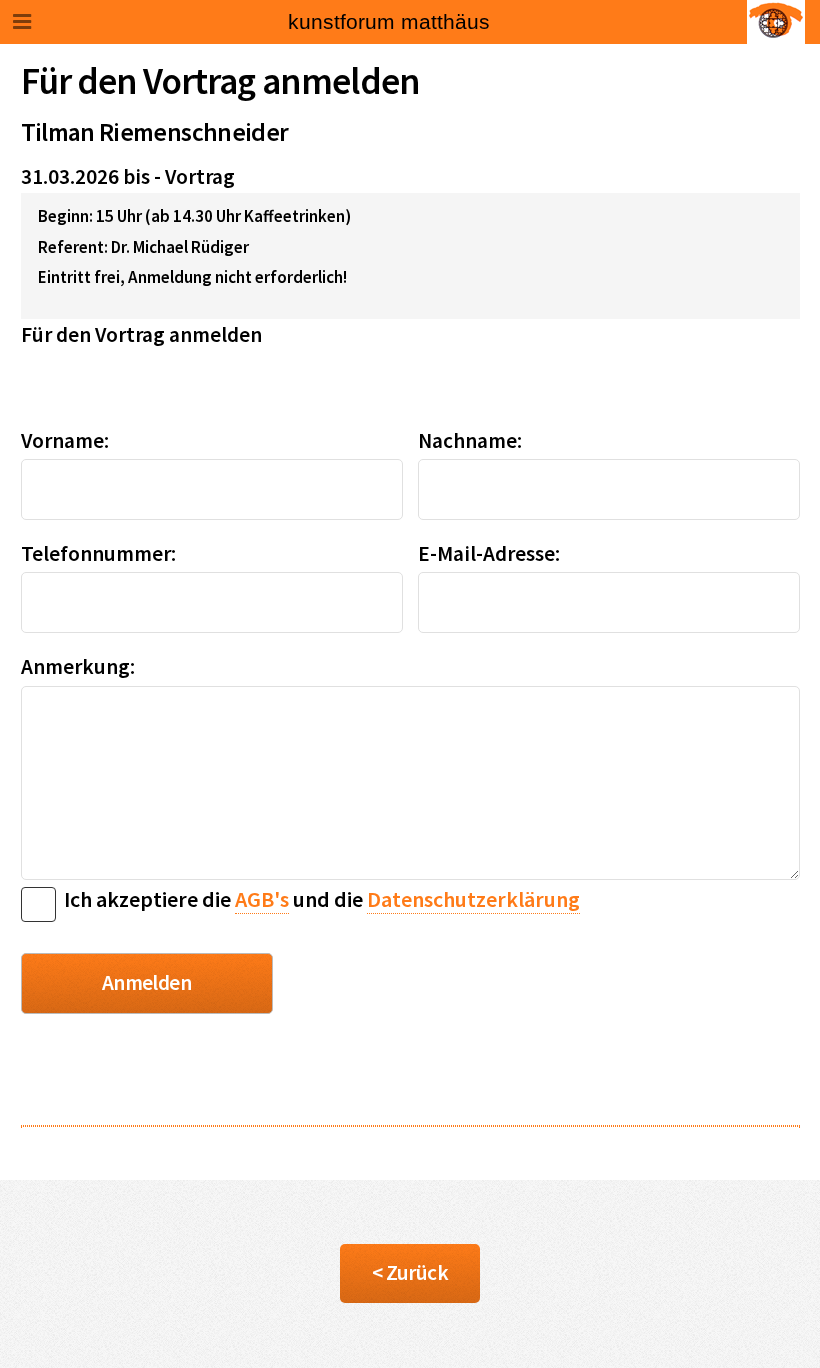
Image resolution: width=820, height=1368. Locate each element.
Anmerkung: (78, 666)
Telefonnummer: (98, 553)
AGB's (262, 899)
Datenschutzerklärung (473, 899)
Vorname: (65, 440)
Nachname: (470, 440)
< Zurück (410, 1272)
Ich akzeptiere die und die (318, 899)
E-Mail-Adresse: (489, 553)
